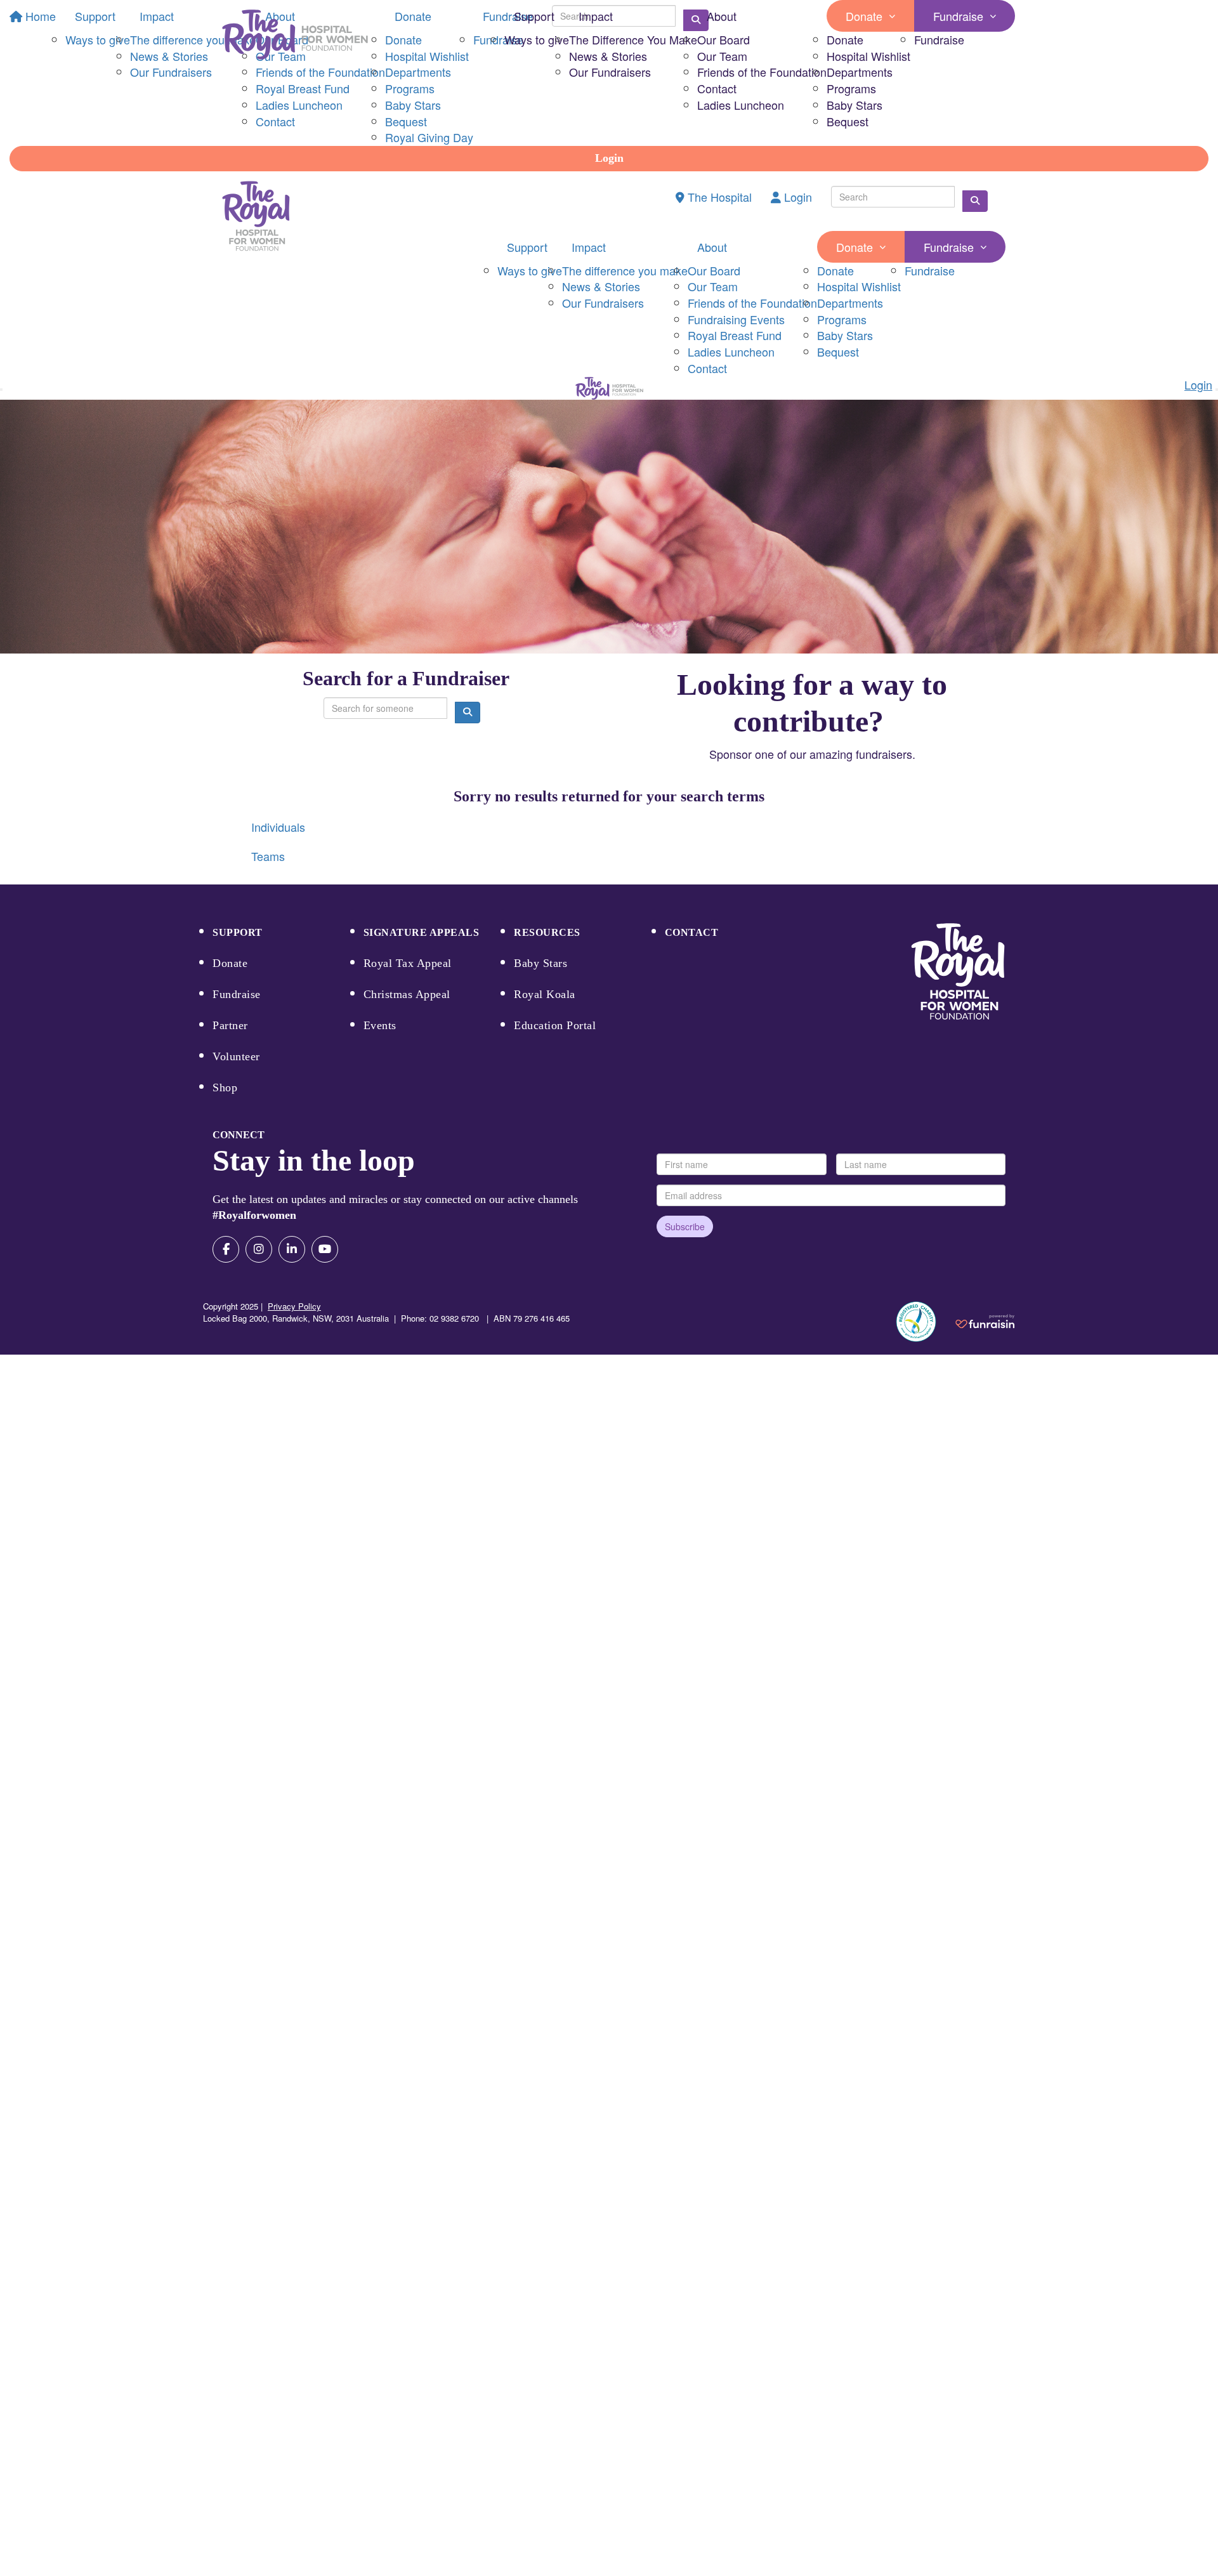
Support (534, 16)
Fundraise (958, 16)
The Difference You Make (633, 39)
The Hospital (718, 197)
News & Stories (608, 56)
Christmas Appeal (407, 994)
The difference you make (625, 270)
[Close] (1217, 390)
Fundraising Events (736, 319)
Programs (851, 88)
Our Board (724, 39)
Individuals (278, 827)
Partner (230, 1025)
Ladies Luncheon (741, 105)
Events (380, 1025)
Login (609, 158)
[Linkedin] (292, 1249)
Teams (268, 856)
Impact (596, 16)
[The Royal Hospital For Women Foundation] (958, 972)
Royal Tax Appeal (408, 963)
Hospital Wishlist (868, 56)
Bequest (848, 121)
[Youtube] (325, 1249)
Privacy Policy (294, 1306)
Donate (864, 16)
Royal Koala (545, 994)
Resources (547, 932)
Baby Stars (855, 105)
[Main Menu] (1, 390)
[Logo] (295, 35)
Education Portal (555, 1025)
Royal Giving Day (429, 137)
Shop (225, 1088)
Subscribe (685, 1226)
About (722, 16)
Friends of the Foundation (762, 72)
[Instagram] (259, 1249)
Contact (717, 88)
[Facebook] (226, 1249)
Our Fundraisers (610, 72)
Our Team (722, 56)
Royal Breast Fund (735, 335)
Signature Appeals (422, 932)
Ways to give (537, 39)
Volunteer (236, 1056)
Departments (860, 72)
